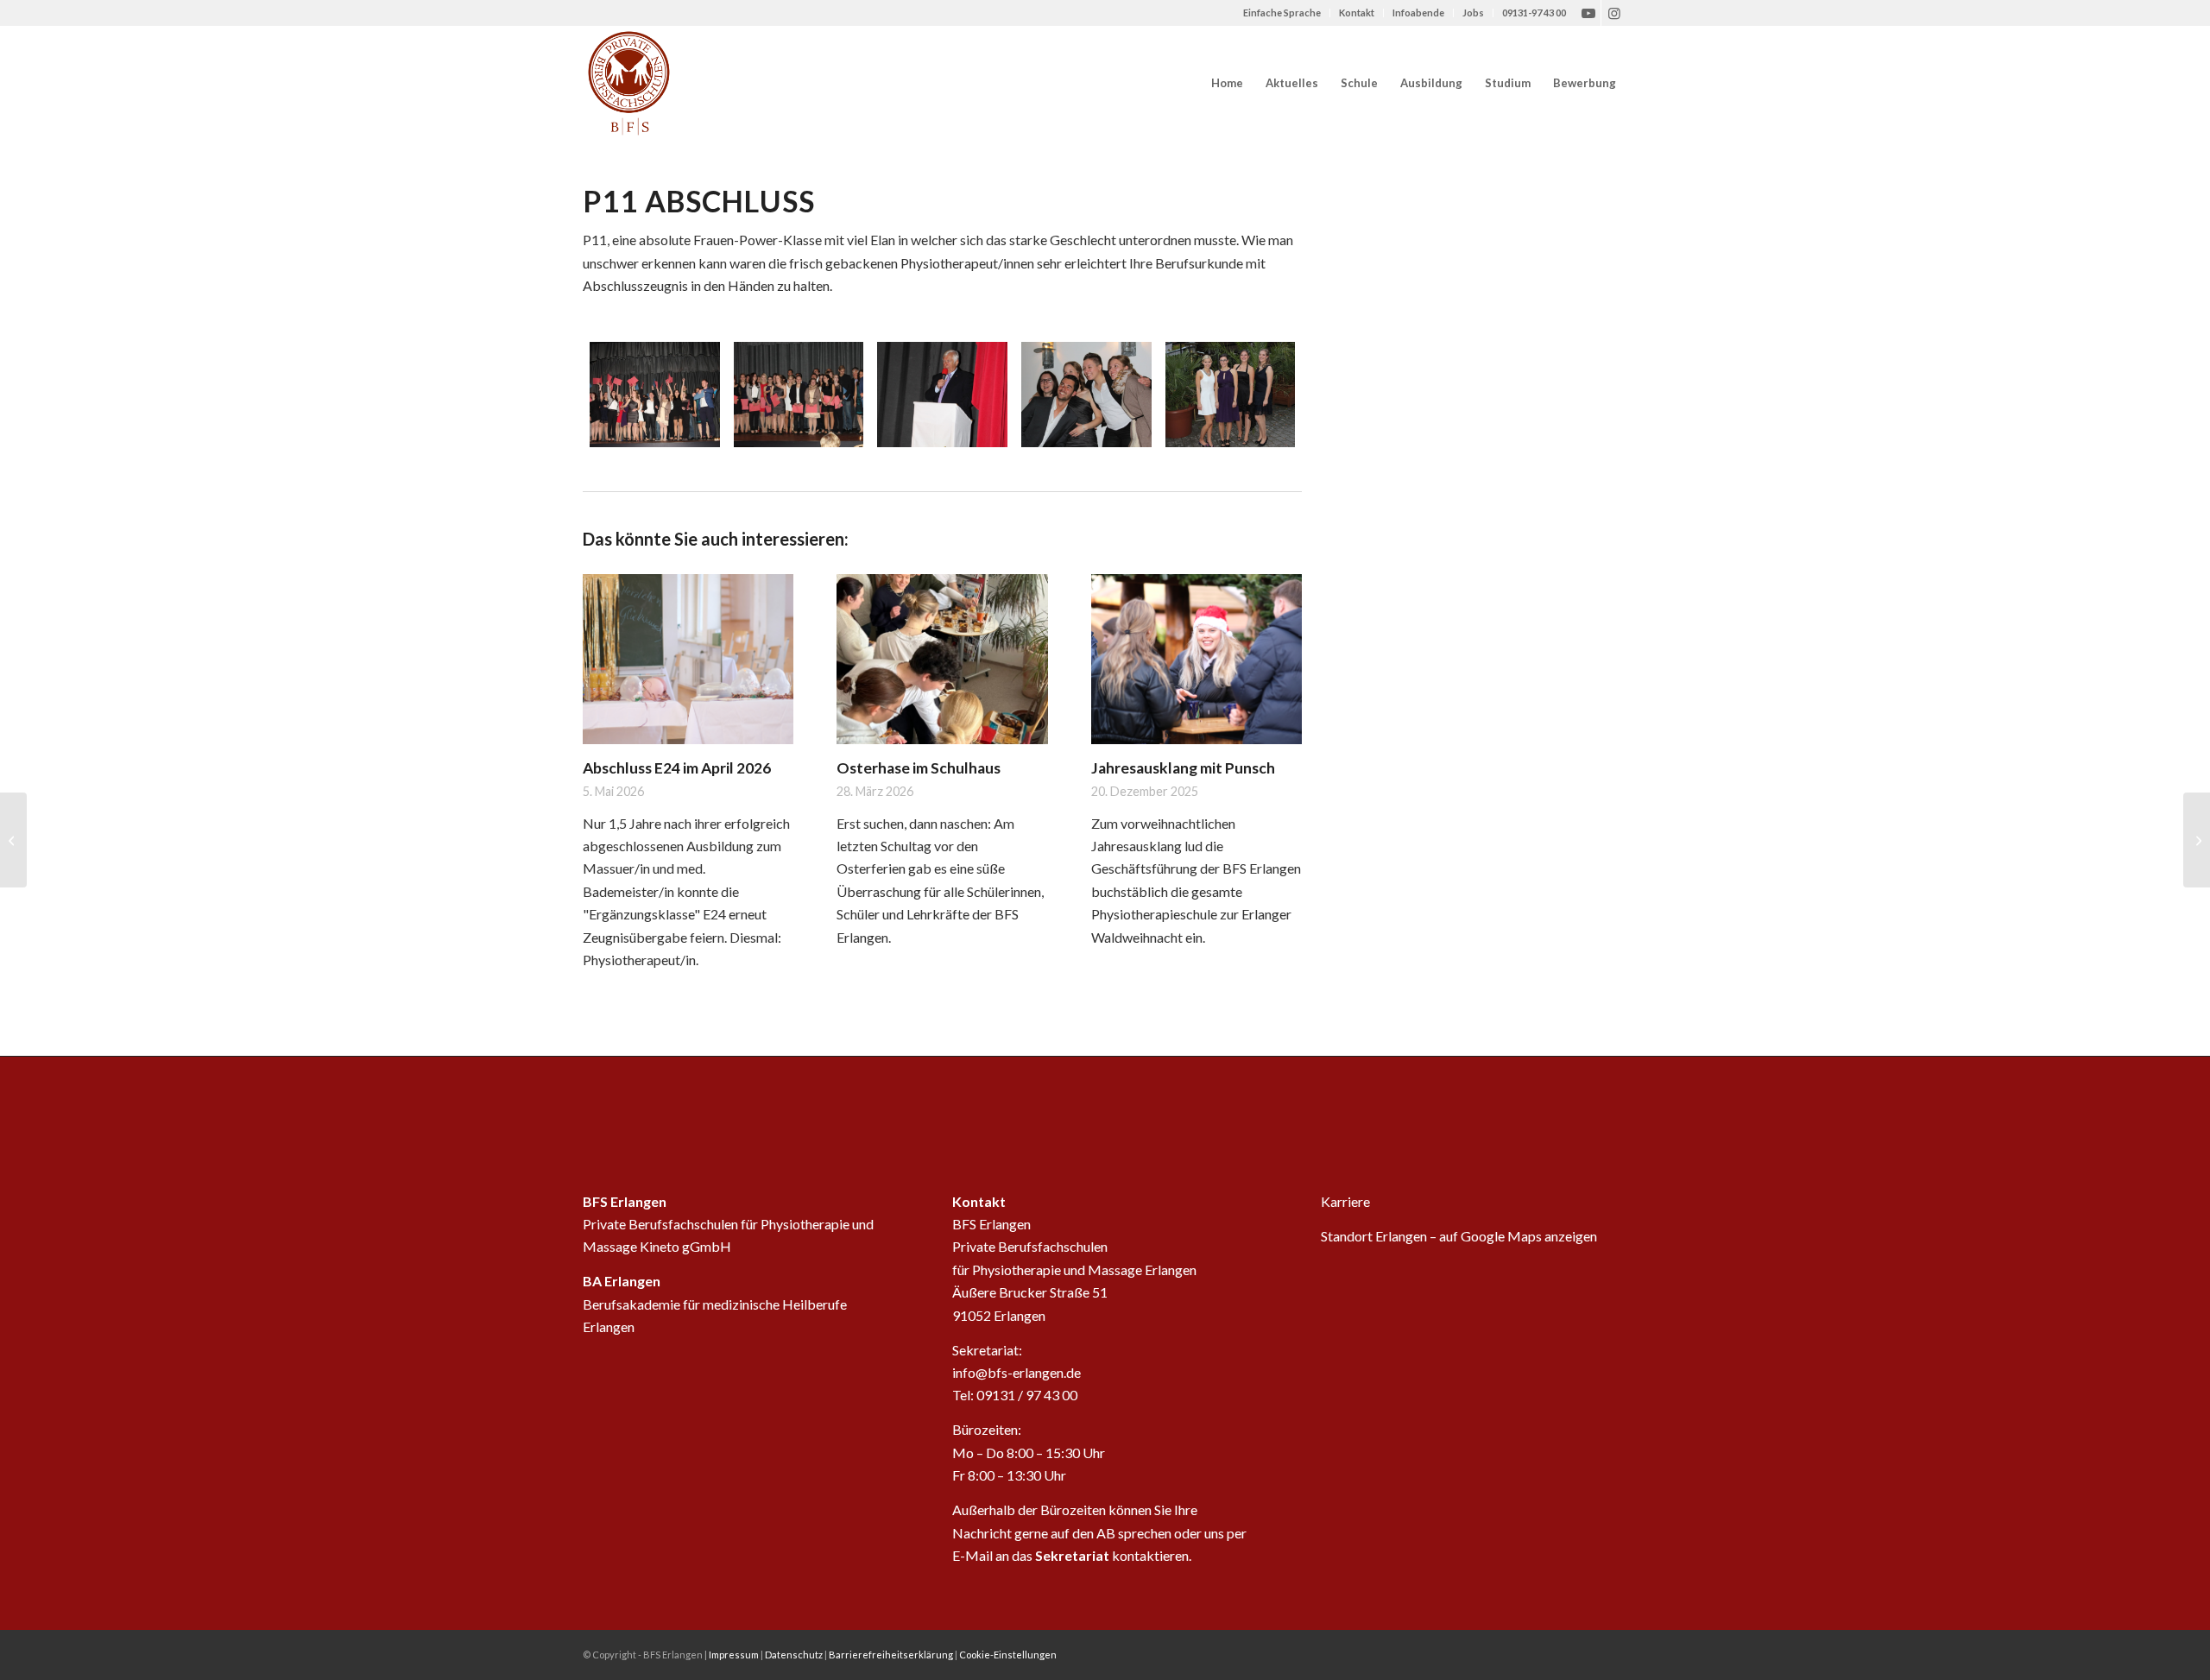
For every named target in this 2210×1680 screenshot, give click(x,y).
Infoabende (1418, 13)
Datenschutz (794, 1655)
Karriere (1345, 1201)
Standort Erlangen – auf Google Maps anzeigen (1459, 1236)
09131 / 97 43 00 (1027, 1395)
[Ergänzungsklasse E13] (2197, 840)
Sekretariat (1072, 1555)
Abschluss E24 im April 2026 (677, 768)
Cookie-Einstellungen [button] (1008, 1655)
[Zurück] (609, 725)
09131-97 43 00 (1534, 13)
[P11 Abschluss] (655, 395)
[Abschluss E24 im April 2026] (688, 660)
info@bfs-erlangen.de (1017, 1372)
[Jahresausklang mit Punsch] (1197, 660)
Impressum (734, 1655)
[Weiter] (1276, 725)
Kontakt (1357, 13)
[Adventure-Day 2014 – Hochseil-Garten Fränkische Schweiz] (13, 840)
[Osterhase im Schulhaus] (942, 660)
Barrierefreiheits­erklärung (891, 1655)
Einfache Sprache (1282, 13)
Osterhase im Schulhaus (919, 768)
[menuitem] (1282, 13)
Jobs (1473, 13)
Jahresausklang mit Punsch (1183, 768)
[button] (1585, 83)
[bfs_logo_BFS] (629, 83)
